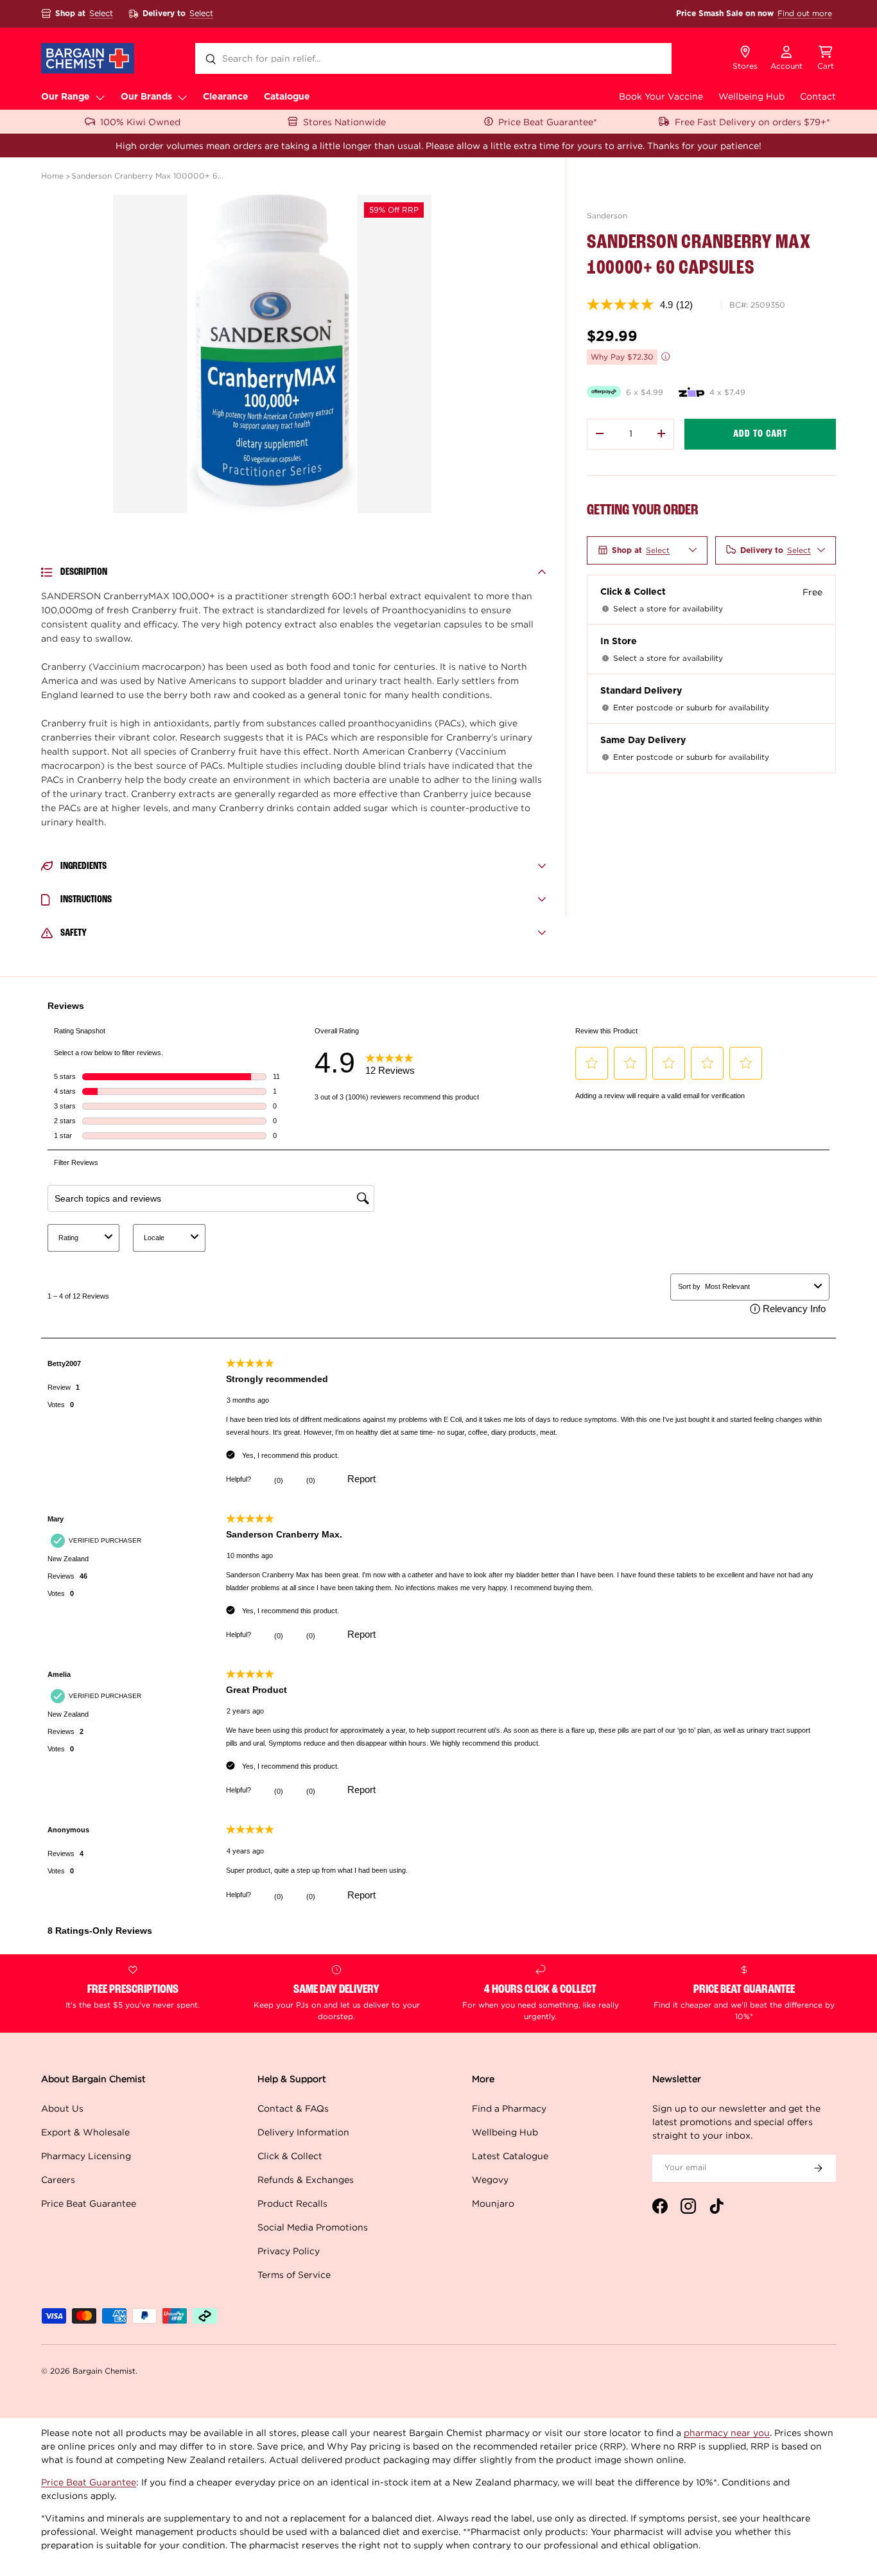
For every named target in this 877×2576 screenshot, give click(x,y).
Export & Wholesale (85, 2132)
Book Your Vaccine (661, 96)
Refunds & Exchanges (306, 2179)
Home (52, 176)
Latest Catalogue (510, 2156)
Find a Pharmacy (509, 2108)
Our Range (65, 97)
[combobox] (433, 58)
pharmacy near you (727, 2432)
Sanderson (607, 215)
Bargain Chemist (104, 2371)
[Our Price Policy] (666, 356)
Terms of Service (294, 2274)
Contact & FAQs (293, 2108)
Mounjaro (493, 2203)
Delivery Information (303, 2132)
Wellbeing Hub (751, 96)
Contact (818, 96)
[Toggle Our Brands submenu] (182, 97)
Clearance (226, 97)
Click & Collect (290, 2156)
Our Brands (146, 97)
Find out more (805, 13)
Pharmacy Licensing (86, 2156)
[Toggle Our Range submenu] (100, 97)
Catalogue (287, 97)
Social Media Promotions (313, 2227)
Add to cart (760, 434)
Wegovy (490, 2179)
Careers (58, 2179)
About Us (62, 2108)
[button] (826, 58)
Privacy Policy (289, 2251)
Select (101, 13)
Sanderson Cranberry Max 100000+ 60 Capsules (148, 176)
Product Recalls (292, 2203)
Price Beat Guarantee (89, 2203)
